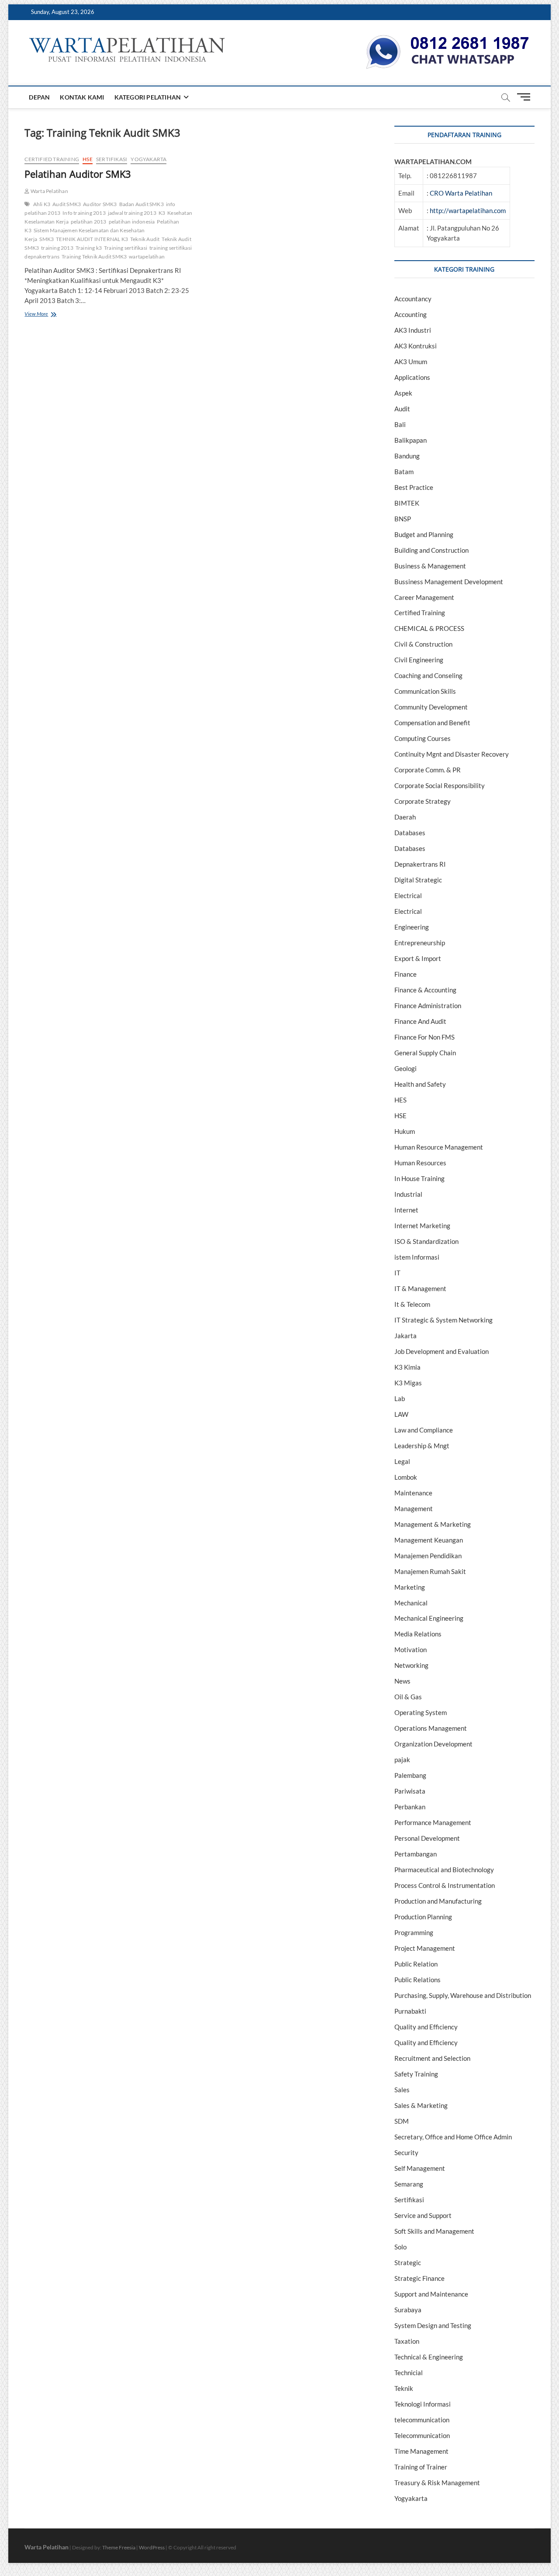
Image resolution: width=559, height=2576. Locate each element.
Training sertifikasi (126, 248)
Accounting (411, 314)
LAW (401, 1414)
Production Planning (423, 1917)
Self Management (420, 2168)
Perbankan (410, 1807)
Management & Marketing (433, 1524)
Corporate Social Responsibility (440, 785)
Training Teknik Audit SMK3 (94, 257)
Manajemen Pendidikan (428, 1556)
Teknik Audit (145, 239)
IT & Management (420, 1288)
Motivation (411, 1650)
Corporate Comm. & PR (428, 770)
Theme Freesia (119, 2547)
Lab (400, 1398)
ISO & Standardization (426, 1241)
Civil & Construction (423, 644)
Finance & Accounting (425, 990)
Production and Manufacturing (438, 1901)
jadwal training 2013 (132, 213)
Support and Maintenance (431, 2294)
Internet (406, 1210)
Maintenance (413, 1493)
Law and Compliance (424, 1430)
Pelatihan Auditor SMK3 (78, 174)
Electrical (408, 895)
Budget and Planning (424, 534)
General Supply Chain (425, 1053)
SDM (402, 2121)
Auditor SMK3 (100, 204)
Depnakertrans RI (420, 864)
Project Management (425, 1948)
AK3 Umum (411, 362)
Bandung (407, 456)
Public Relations (418, 1980)
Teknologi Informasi (423, 2404)
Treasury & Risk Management (437, 2483)
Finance (405, 974)
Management (414, 1508)
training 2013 (57, 248)
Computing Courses (423, 738)
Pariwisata (410, 1791)
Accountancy (413, 299)
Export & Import (418, 958)
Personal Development (427, 1838)
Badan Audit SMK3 (141, 204)
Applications (412, 377)
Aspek (403, 393)
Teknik (404, 2388)
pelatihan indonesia (132, 222)
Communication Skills (425, 691)
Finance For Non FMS (424, 1037)
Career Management (424, 597)
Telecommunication (422, 2435)
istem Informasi (417, 1257)
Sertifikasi (112, 159)
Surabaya (408, 2310)
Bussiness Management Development (449, 582)
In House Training (419, 1178)
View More (46, 315)
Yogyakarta (148, 159)
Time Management (421, 2451)
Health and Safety (420, 1084)
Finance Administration (428, 1006)
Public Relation (416, 1964)
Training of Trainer (421, 2467)
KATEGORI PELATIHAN (148, 97)
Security (406, 2152)
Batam (404, 472)
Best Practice (414, 487)
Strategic (408, 2263)
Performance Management (433, 1822)
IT (397, 1273)
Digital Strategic (418, 880)
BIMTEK (407, 503)
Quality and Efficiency (426, 2027)
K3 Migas (408, 1383)
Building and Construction (431, 550)
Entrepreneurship (420, 943)
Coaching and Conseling (428, 675)
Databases (410, 833)
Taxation (407, 2341)
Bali (400, 424)
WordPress (152, 2547)
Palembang (410, 1775)
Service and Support (423, 2215)
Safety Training (416, 2074)
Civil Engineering (419, 660)
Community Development (431, 707)
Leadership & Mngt (422, 1446)
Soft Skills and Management (434, 2231)
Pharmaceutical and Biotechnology (444, 1870)
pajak (402, 1760)
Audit (402, 409)
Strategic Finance (419, 2278)
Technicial (409, 2373)
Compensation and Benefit (432, 723)
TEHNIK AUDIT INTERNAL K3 (92, 239)
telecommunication (422, 2420)
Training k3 (89, 248)
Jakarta (405, 1336)
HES (400, 1100)
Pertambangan (416, 1854)
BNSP (403, 519)
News (402, 1681)
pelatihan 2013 (89, 222)
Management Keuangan (429, 1540)
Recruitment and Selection (432, 2058)
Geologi (405, 1068)
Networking (411, 1665)
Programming (414, 1932)
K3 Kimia (407, 1367)
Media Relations (418, 1634)
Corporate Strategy (423, 801)
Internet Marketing (422, 1226)
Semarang (409, 2184)
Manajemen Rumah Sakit (430, 1571)
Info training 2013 (84, 213)
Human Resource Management (439, 1147)
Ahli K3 (42, 204)
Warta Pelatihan (49, 191)
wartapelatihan (147, 257)
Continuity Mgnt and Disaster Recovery (452, 754)
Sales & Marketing (421, 2105)
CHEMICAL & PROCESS (429, 628)
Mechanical (411, 1603)
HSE (88, 159)
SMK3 (47, 239)
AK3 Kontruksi (416, 346)
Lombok (406, 1477)
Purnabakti (410, 2011)
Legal (402, 1461)
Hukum (405, 1131)
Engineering (412, 927)
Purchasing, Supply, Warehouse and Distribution (463, 1995)
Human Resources (420, 1163)
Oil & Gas (408, 1697)
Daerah (405, 817)
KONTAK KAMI (82, 97)
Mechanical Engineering (429, 1618)
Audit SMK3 (67, 204)
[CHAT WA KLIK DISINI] (448, 38)
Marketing (410, 1587)
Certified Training (52, 159)
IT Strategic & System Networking (443, 1320)
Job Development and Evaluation (442, 1351)
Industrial (408, 1194)
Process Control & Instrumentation (445, 1885)
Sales (402, 2090)
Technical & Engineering (429, 2357)
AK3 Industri (413, 330)
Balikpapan (411, 440)
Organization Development (433, 1744)
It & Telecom (412, 1304)
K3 (162, 213)
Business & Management (430, 566)
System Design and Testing (433, 2325)
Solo (400, 2247)
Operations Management (431, 1728)
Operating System (421, 1712)
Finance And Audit (420, 1021)
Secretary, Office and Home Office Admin (453, 2137)
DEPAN (39, 97)
